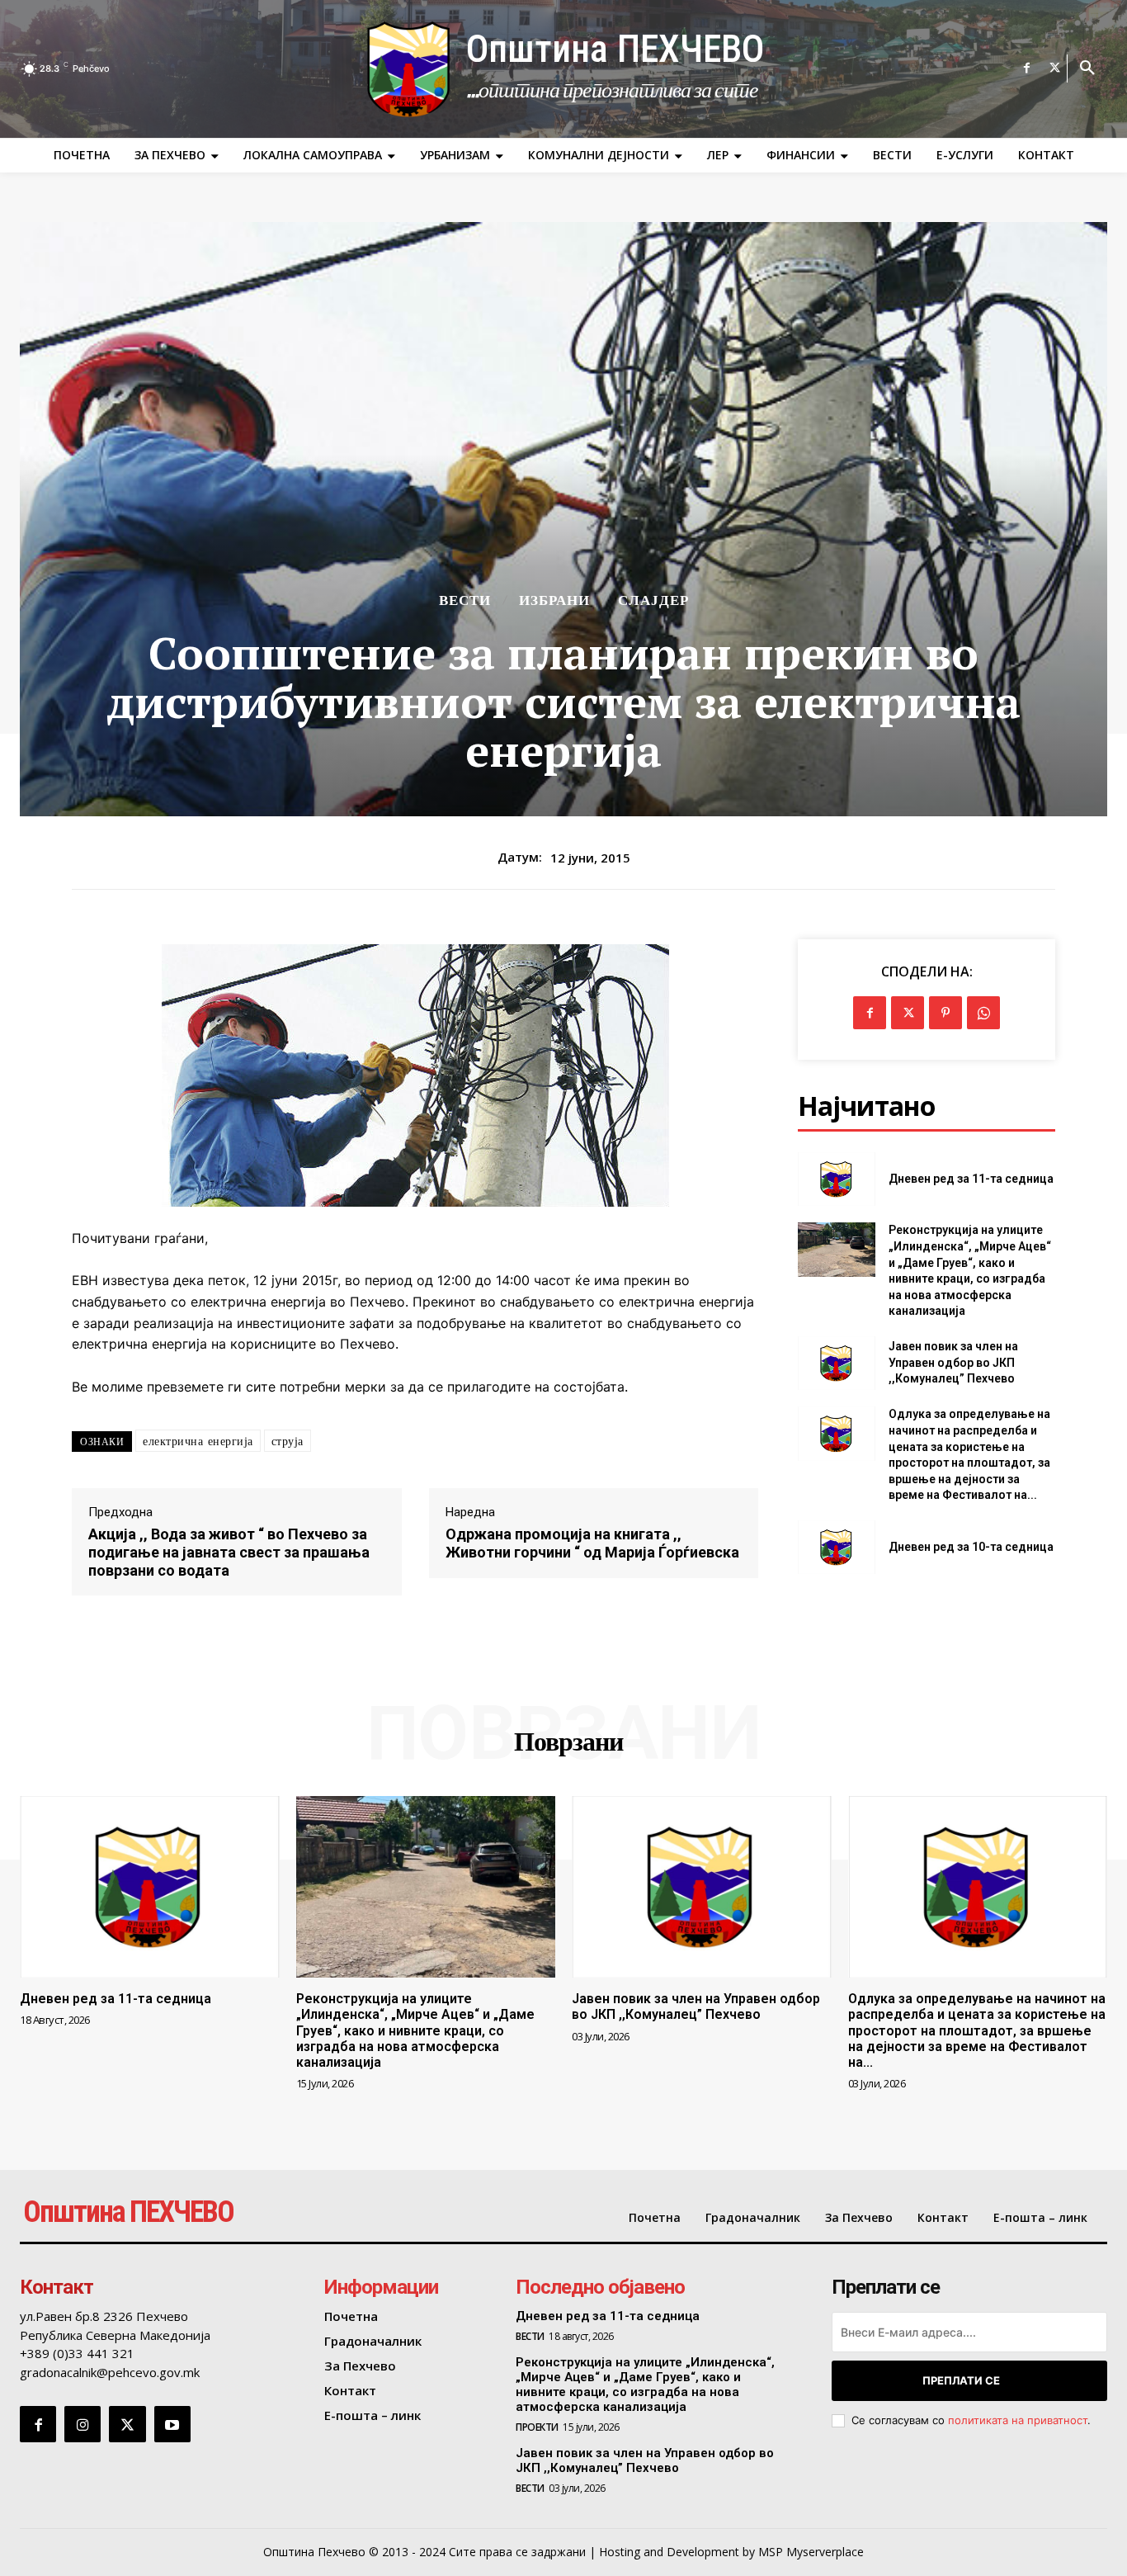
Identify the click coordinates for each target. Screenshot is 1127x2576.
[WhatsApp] (983, 1013)
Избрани (554, 600)
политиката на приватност (1018, 2420)
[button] (1087, 69)
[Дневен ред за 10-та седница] (836, 1547)
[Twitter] (1055, 69)
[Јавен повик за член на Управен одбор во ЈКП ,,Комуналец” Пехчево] (836, 1363)
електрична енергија (198, 1441)
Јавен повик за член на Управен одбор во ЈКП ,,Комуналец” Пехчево (953, 1362)
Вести (465, 600)
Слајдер (653, 600)
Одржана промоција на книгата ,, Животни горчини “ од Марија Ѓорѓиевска (592, 1543)
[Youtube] (172, 2424)
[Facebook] (1027, 69)
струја (288, 1441)
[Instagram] (83, 2424)
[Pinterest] (945, 1013)
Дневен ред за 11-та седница (971, 1179)
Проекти (537, 2427)
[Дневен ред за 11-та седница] (836, 1179)
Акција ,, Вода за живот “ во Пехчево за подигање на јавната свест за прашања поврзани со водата (229, 1552)
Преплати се (961, 2380)
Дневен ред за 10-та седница (971, 1547)
